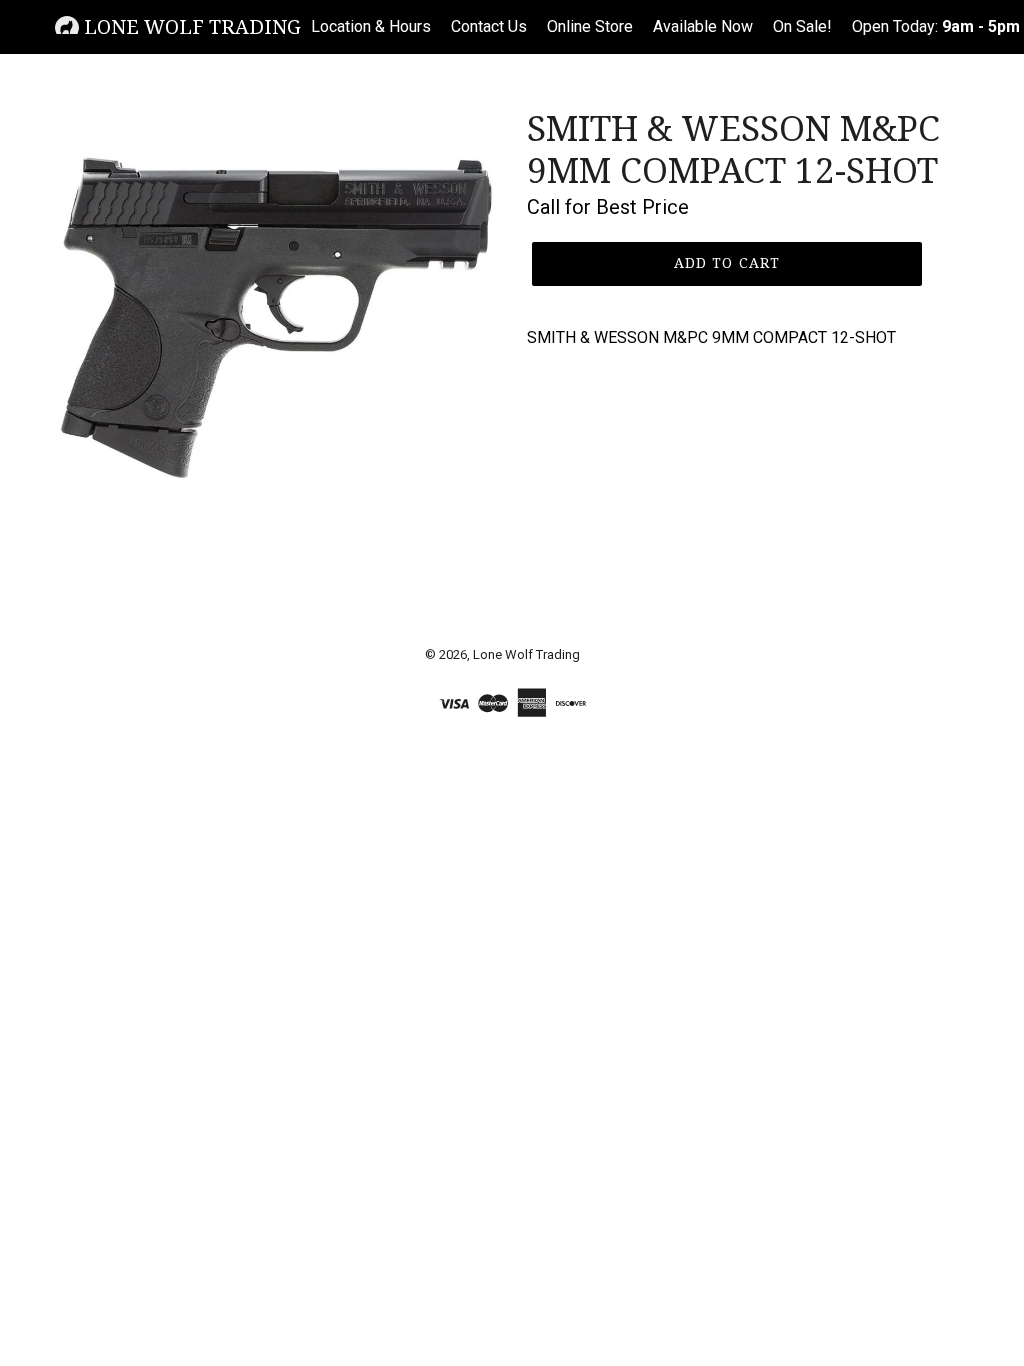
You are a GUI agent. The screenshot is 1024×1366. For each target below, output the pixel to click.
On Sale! (802, 26)
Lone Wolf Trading (190, 27)
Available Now (703, 26)
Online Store (590, 26)
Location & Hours (371, 26)
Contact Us (489, 26)
